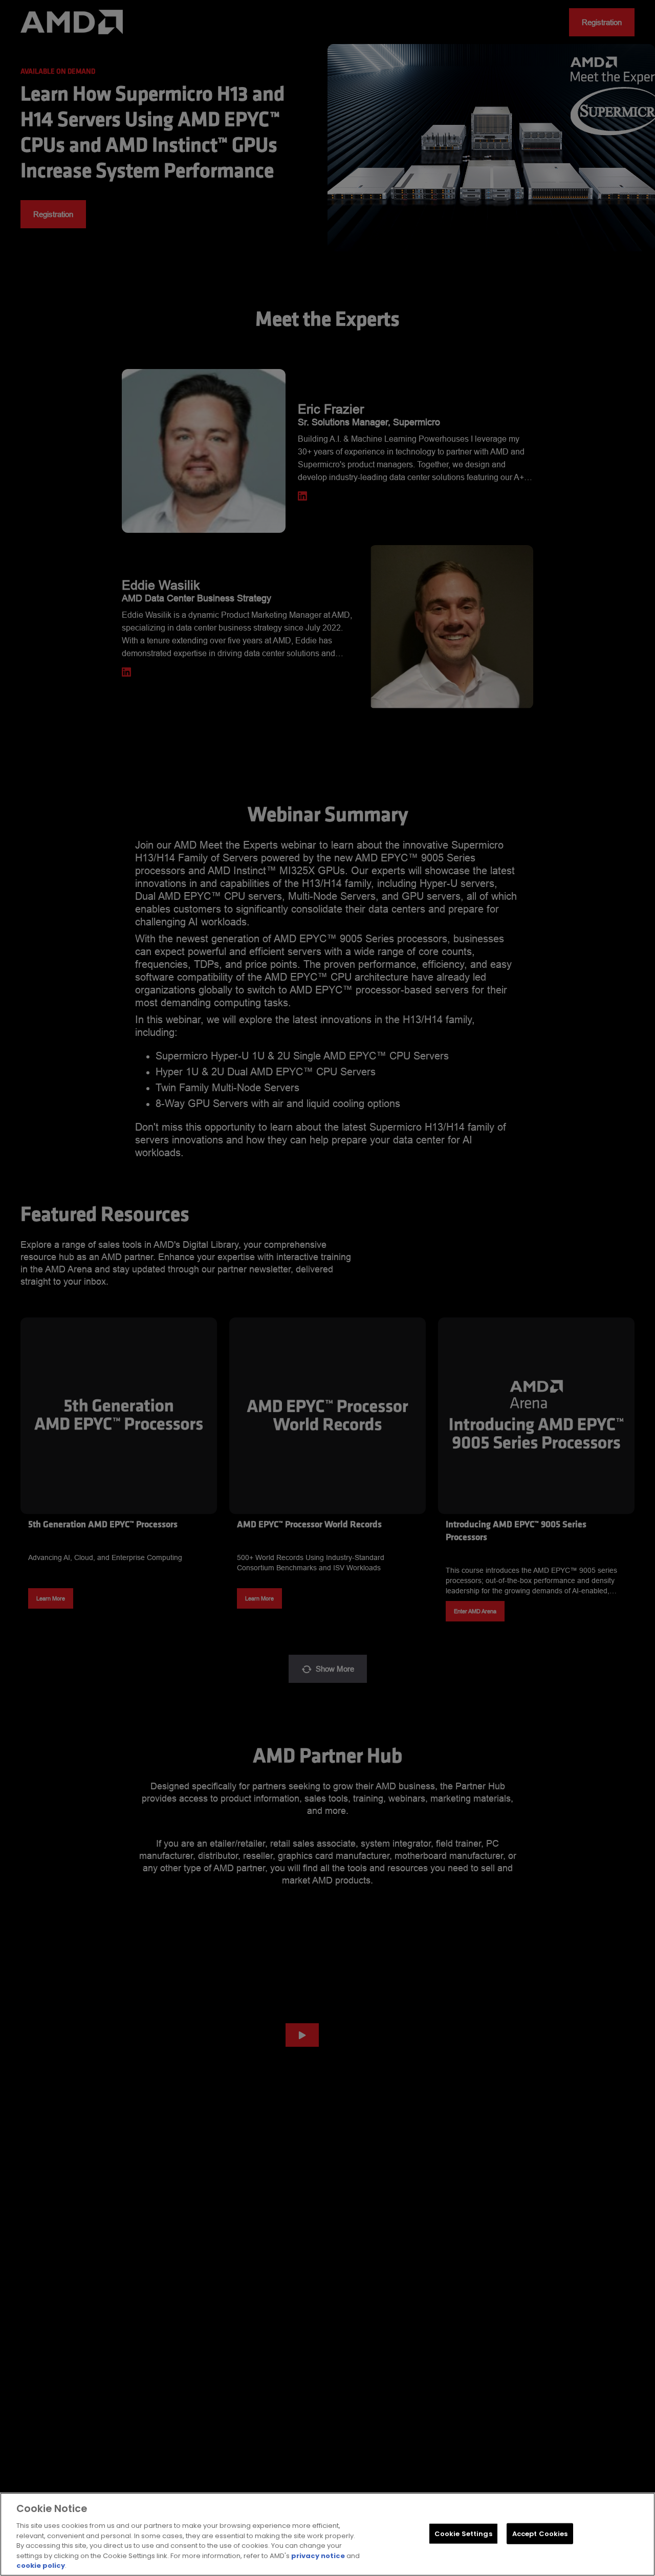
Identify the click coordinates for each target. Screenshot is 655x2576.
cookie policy (41, 2566)
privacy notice (318, 2556)
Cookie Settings (463, 2533)
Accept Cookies (540, 2533)
